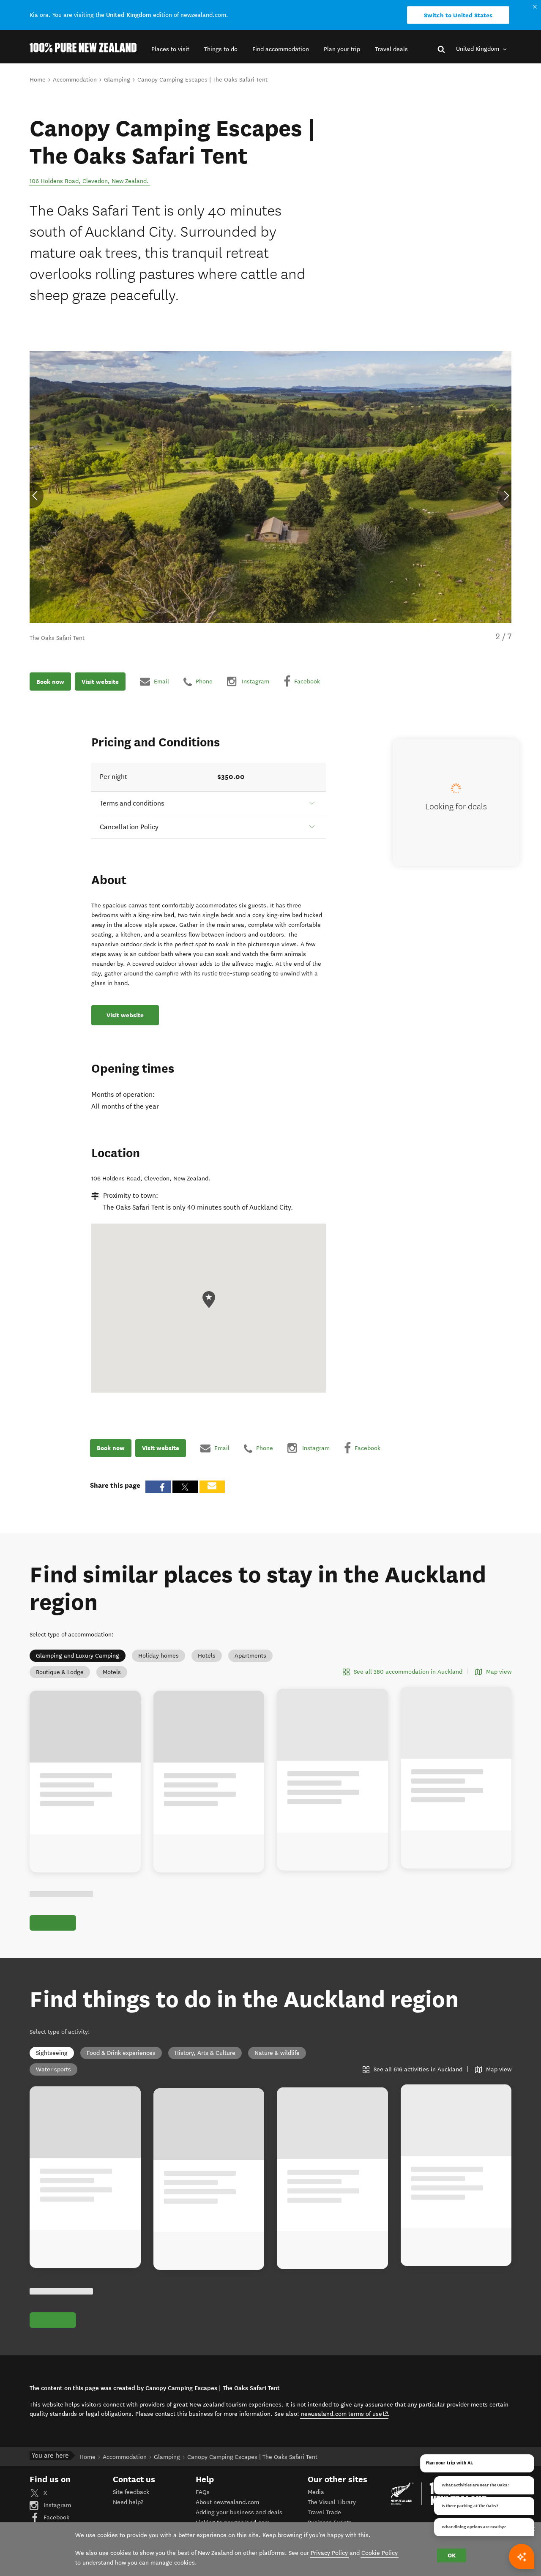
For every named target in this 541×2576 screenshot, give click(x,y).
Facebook (56, 2517)
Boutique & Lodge (60, 1672)
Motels (112, 1672)
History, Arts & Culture (205, 2053)
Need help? (128, 2502)
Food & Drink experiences (121, 2053)
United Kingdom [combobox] (478, 49)
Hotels (207, 1656)
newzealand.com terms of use (345, 2414)
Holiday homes (158, 1656)
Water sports (53, 2069)
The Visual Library (332, 2502)
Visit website (100, 681)
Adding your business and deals (239, 2512)
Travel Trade (324, 2512)
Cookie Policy (380, 2553)
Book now (50, 681)
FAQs (203, 2492)
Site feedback (131, 2492)
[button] (170, 49)
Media (316, 2492)
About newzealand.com (227, 2502)
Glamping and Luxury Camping (78, 1656)
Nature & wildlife (277, 2053)
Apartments (250, 1656)
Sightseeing (52, 2053)
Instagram (56, 2505)
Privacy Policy (329, 2553)
